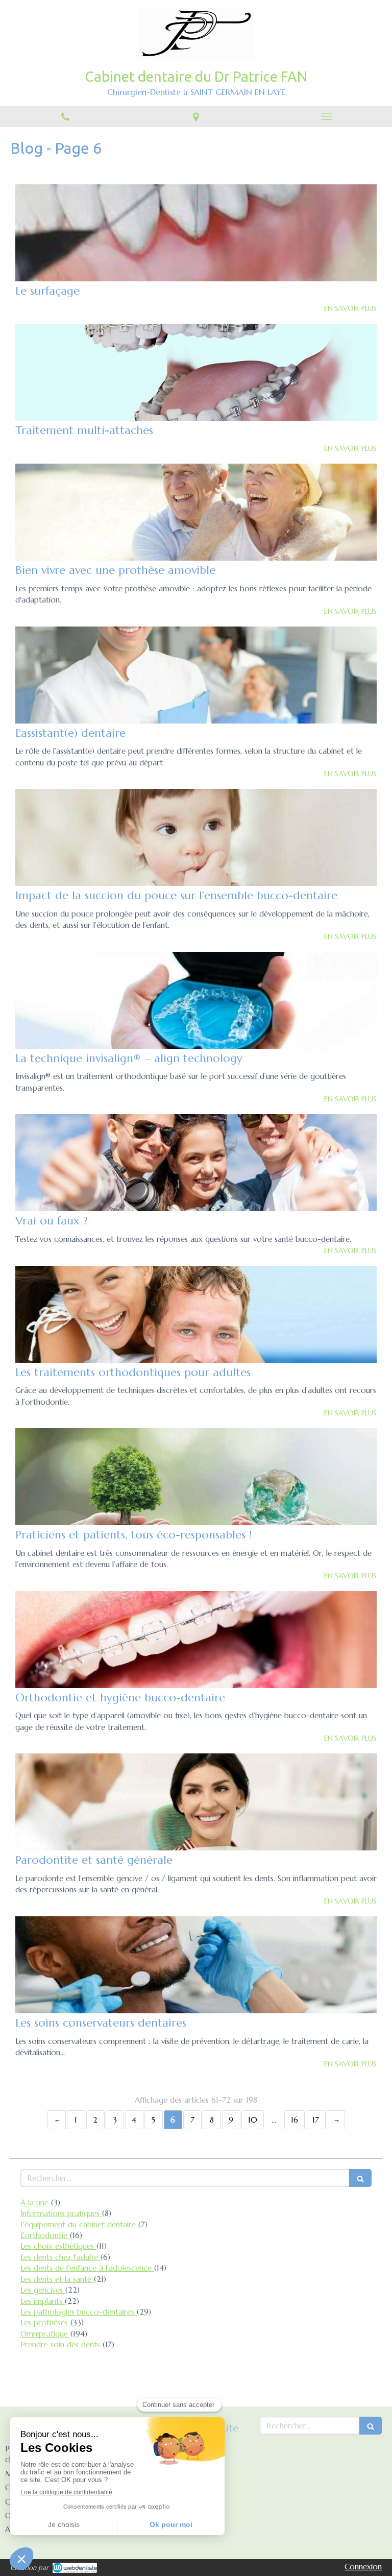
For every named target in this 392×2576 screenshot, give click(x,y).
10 (253, 2120)
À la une (36, 2202)
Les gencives (43, 2290)
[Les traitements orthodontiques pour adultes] (196, 1314)
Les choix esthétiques (58, 2246)
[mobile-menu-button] (327, 116)
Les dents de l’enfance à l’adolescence (87, 2268)
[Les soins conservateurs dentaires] (196, 1965)
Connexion (363, 2567)
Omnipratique (45, 2334)
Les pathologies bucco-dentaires (79, 2312)
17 (316, 2120)
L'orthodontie (45, 2235)
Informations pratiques (61, 2213)
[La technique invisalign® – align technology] (196, 1000)
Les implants (43, 2301)
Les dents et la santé (57, 2279)
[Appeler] (65, 116)
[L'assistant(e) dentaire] (196, 675)
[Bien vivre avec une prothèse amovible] (196, 512)
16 (295, 2120)
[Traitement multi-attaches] (196, 372)
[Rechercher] (360, 2178)
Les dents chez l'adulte (60, 2257)
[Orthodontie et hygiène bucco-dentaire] (196, 1640)
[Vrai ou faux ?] (196, 1163)
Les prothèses (45, 2322)
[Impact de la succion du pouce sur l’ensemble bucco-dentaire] (196, 837)
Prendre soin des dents (62, 2344)
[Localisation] (196, 116)
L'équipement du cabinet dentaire (79, 2224)
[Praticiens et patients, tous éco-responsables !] (196, 1477)
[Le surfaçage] (196, 233)
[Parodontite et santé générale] (196, 1802)
